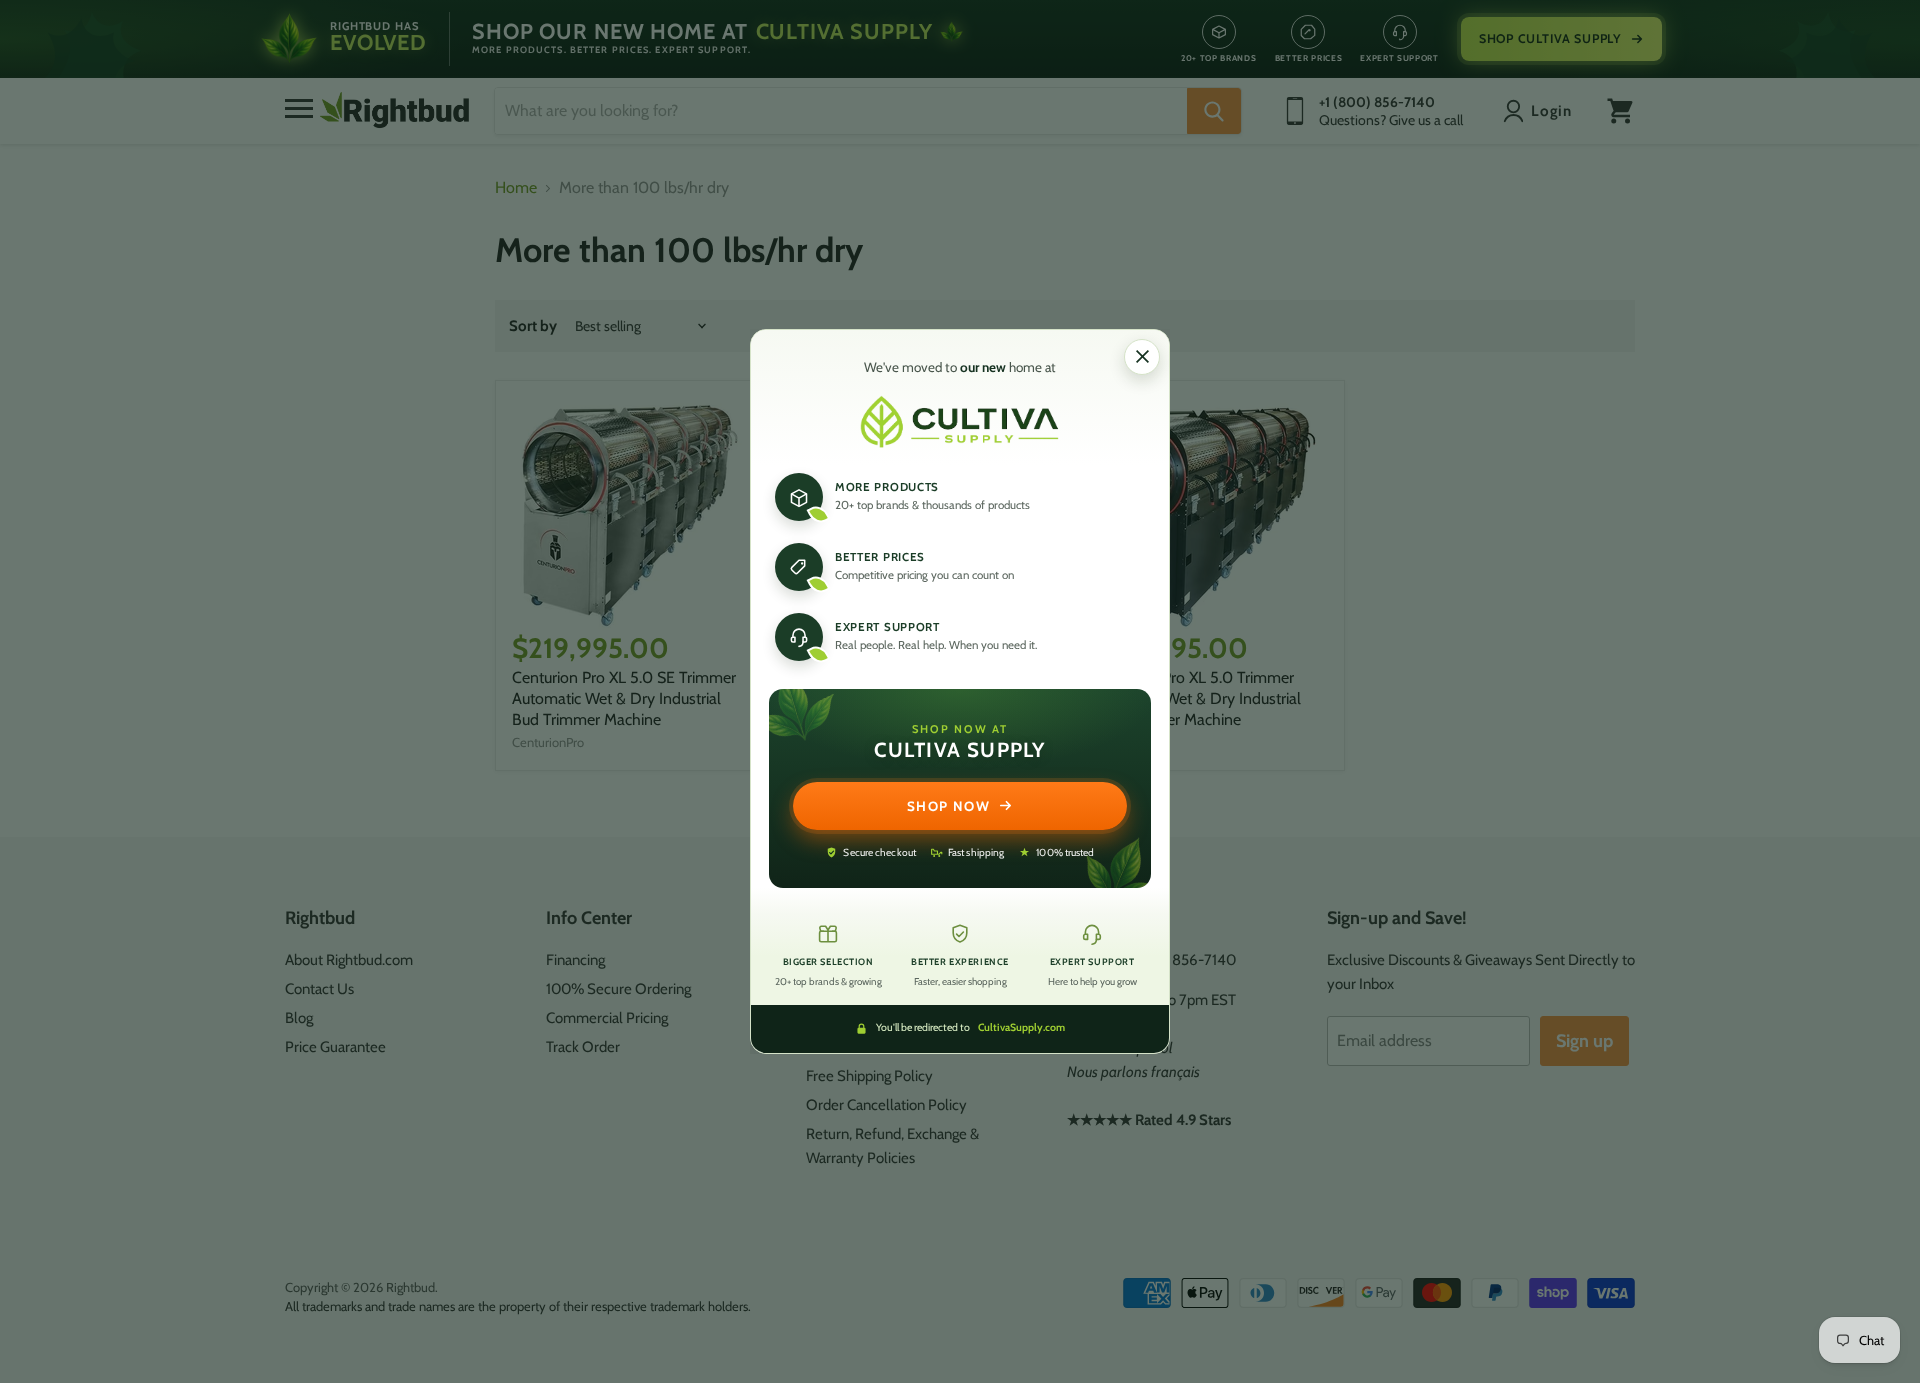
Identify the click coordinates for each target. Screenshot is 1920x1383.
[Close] (1142, 357)
